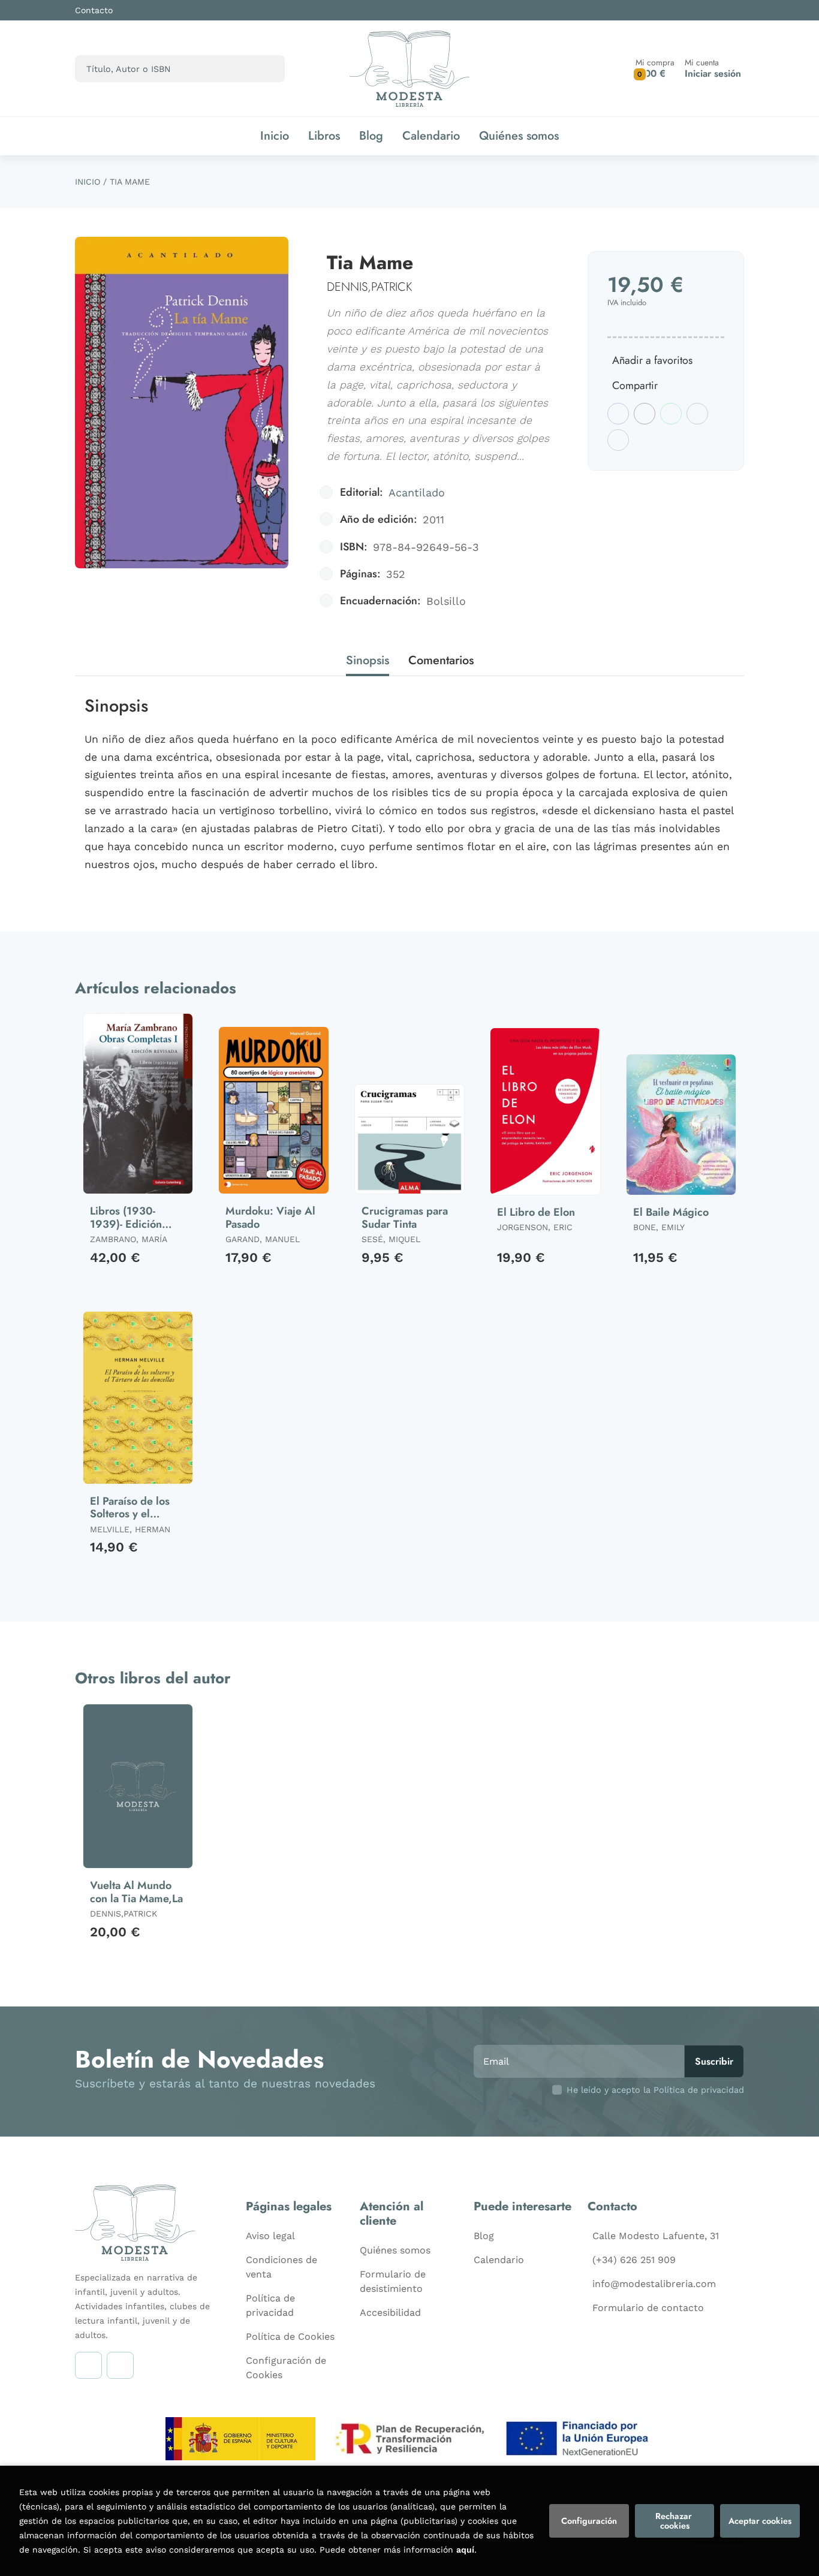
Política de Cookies (290, 2337)
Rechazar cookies (675, 2521)
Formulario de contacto (648, 2308)
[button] (655, 69)
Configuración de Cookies (286, 2368)
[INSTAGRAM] (88, 2365)
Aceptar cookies (760, 2521)
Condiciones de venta (281, 2267)
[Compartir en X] (645, 414)
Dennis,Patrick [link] (369, 287)
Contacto (94, 10)
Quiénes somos (395, 2250)
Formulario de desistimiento (393, 2281)
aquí (465, 2550)
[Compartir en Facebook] (618, 414)
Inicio (88, 182)
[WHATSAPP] (120, 2365)
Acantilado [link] (417, 492)
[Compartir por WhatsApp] (671, 414)
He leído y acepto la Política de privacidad (655, 2090)
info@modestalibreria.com (654, 2284)
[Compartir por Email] (697, 414)
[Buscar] (265, 69)
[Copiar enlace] (618, 440)
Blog (484, 2236)
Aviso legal (270, 2236)
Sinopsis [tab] (368, 660)
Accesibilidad (390, 2313)
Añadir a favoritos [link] (652, 360)
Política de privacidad (270, 2305)
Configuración (589, 2521)
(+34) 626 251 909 (634, 2260)
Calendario (499, 2260)
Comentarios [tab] (441, 660)
